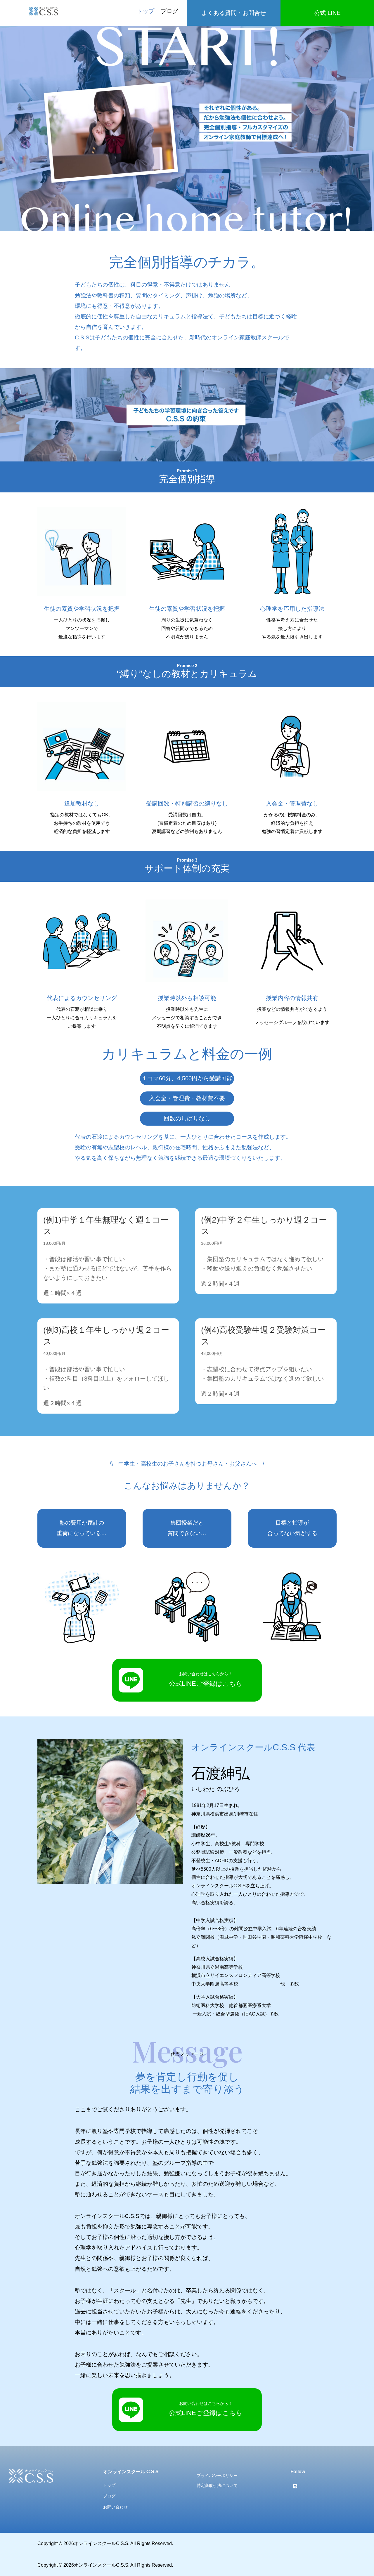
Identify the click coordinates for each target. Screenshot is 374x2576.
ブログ (169, 11)
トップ (146, 11)
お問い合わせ (115, 2507)
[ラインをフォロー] (295, 2486)
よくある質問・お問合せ (234, 13)
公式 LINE (327, 13)
